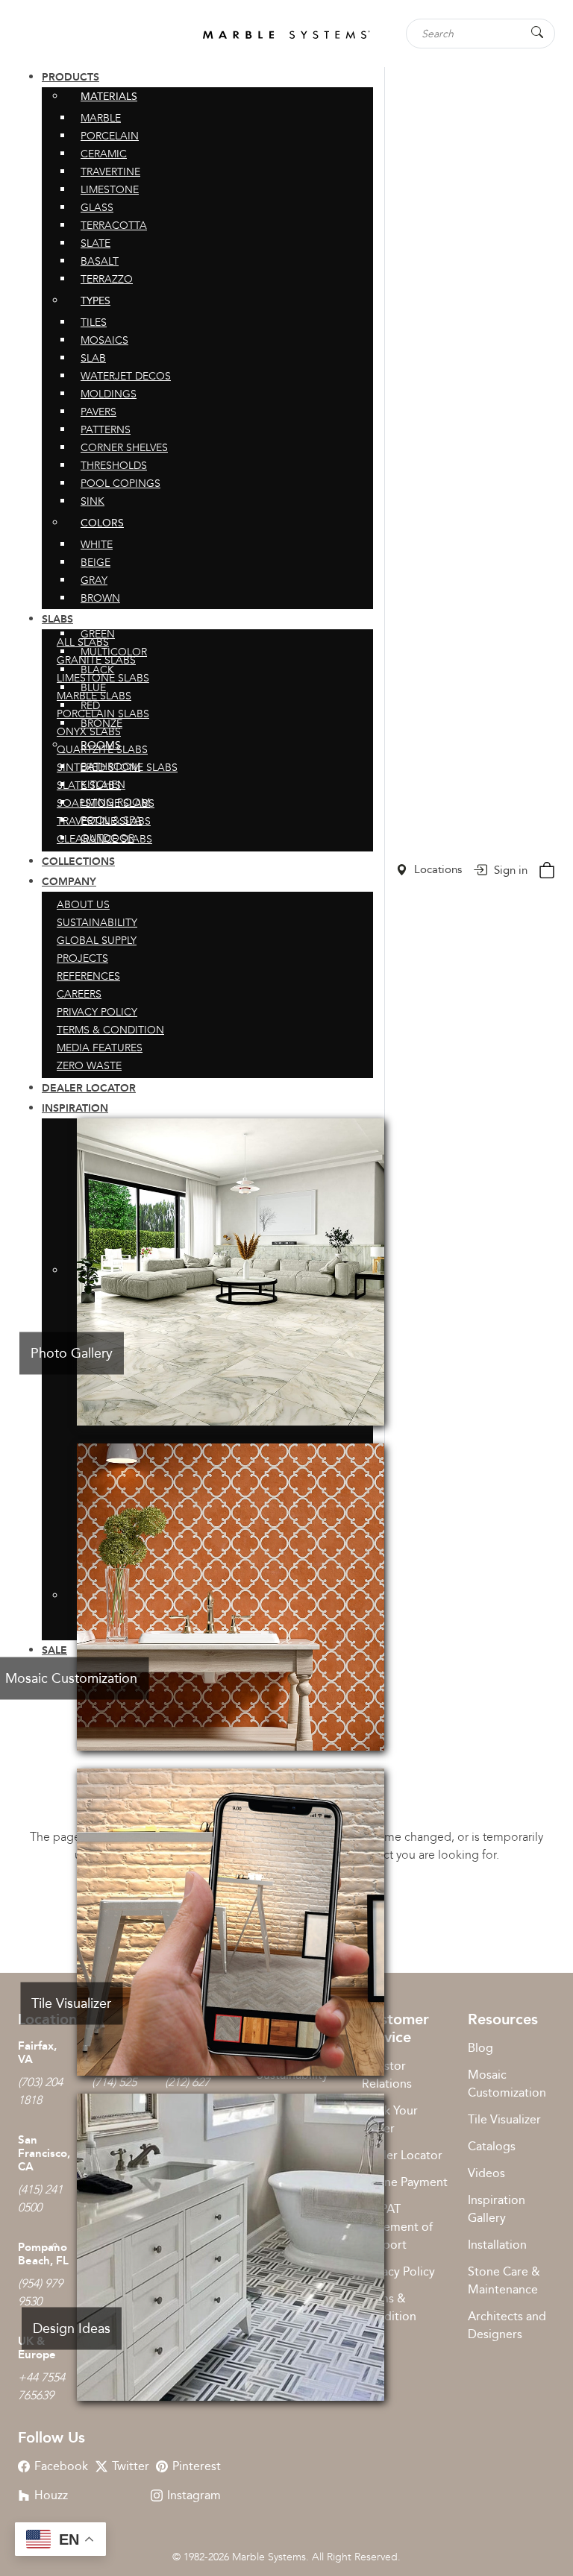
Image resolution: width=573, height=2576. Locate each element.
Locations (436, 869)
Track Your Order (390, 2119)
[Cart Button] (547, 868)
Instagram (194, 2495)
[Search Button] (537, 32)
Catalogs (492, 2146)
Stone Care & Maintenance (504, 2280)
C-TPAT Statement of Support (397, 2227)
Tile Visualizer (504, 2119)
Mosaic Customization (507, 2084)
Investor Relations (387, 2075)
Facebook (61, 2466)
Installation (497, 2245)
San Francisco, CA (44, 2153)
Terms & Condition (389, 2307)
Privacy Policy (398, 2271)
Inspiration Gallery (497, 2209)
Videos (486, 2173)
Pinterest (197, 2466)
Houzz (51, 2495)
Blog (480, 2048)
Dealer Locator (402, 2155)
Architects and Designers (507, 2325)
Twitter (131, 2466)
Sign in (509, 870)
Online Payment (405, 2182)
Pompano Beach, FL (43, 2254)
